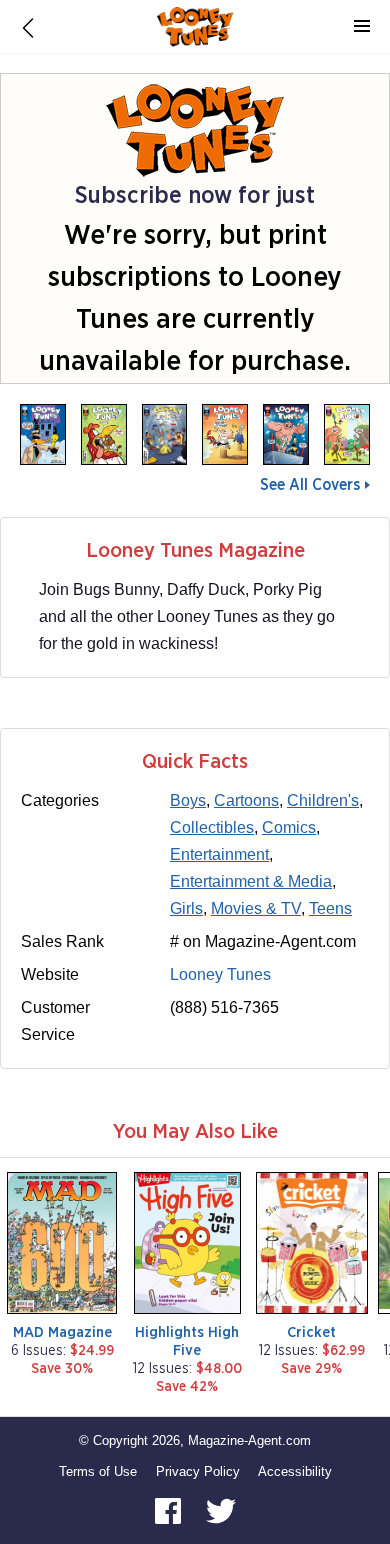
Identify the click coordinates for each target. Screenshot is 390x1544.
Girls (186, 908)
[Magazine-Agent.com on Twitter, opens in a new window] (221, 1510)
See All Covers (310, 485)
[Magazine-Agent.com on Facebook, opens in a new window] (170, 1510)
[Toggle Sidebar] (362, 27)
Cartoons (246, 800)
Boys (188, 800)
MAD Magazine (62, 1332)
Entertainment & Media (251, 881)
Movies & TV (256, 908)
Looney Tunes (220, 974)
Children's (323, 800)
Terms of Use (98, 1471)
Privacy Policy (198, 1471)
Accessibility (295, 1471)
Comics (289, 827)
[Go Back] (28, 27)
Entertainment (219, 854)
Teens (330, 908)
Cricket (311, 1332)
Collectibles (212, 827)
